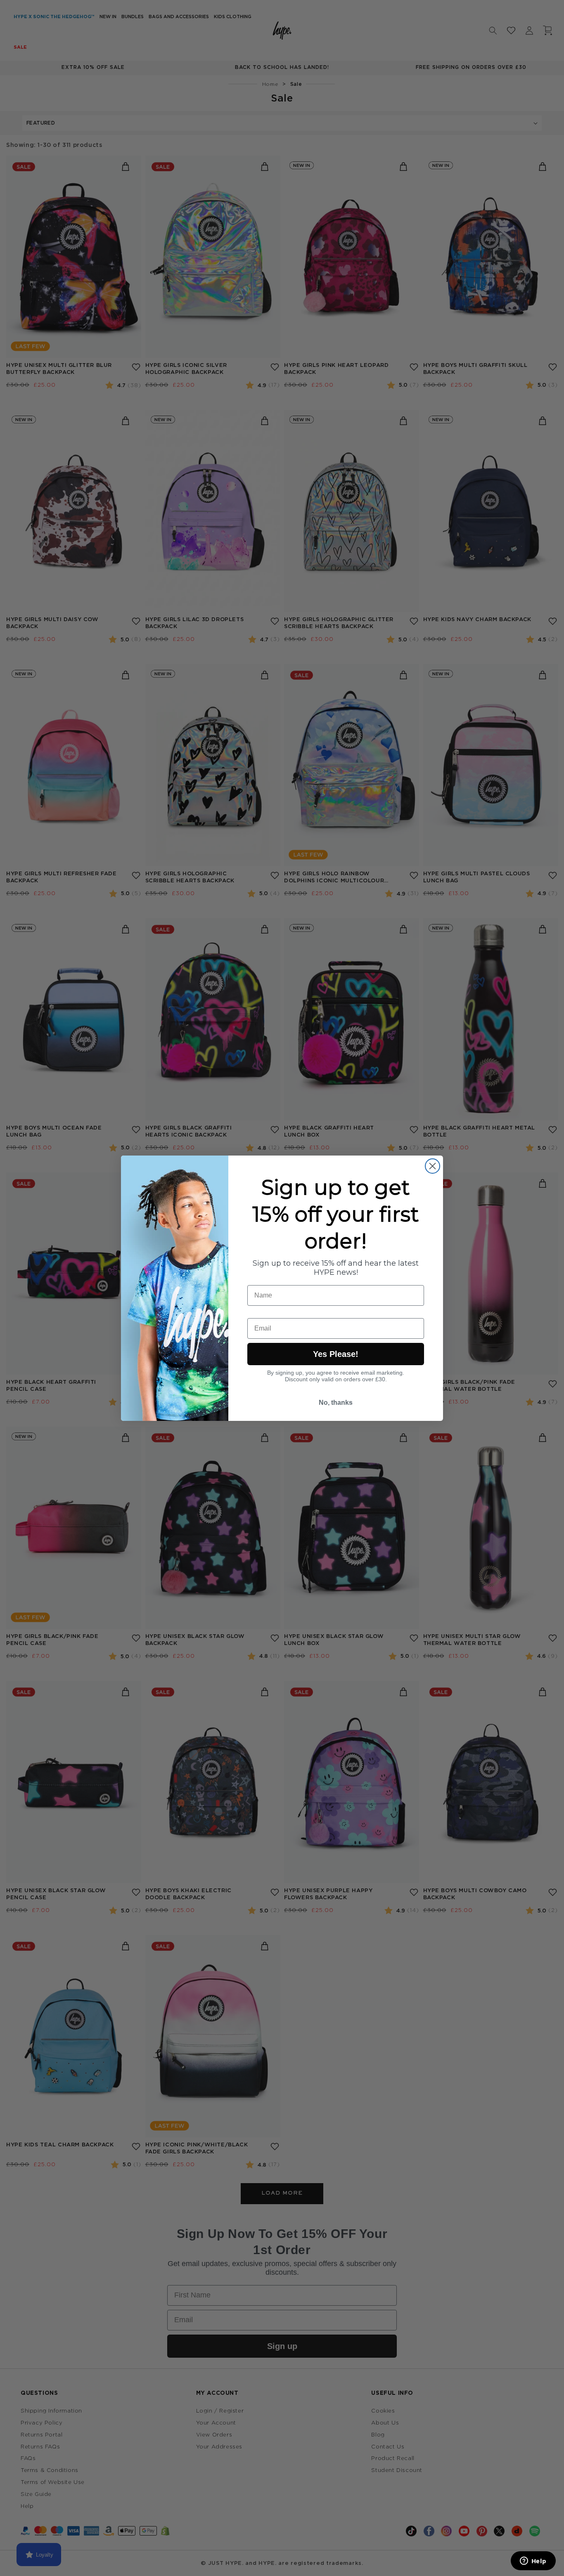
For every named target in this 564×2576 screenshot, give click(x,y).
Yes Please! (336, 1354)
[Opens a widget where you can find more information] (533, 2562)
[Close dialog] (432, 1166)
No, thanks (336, 1403)
